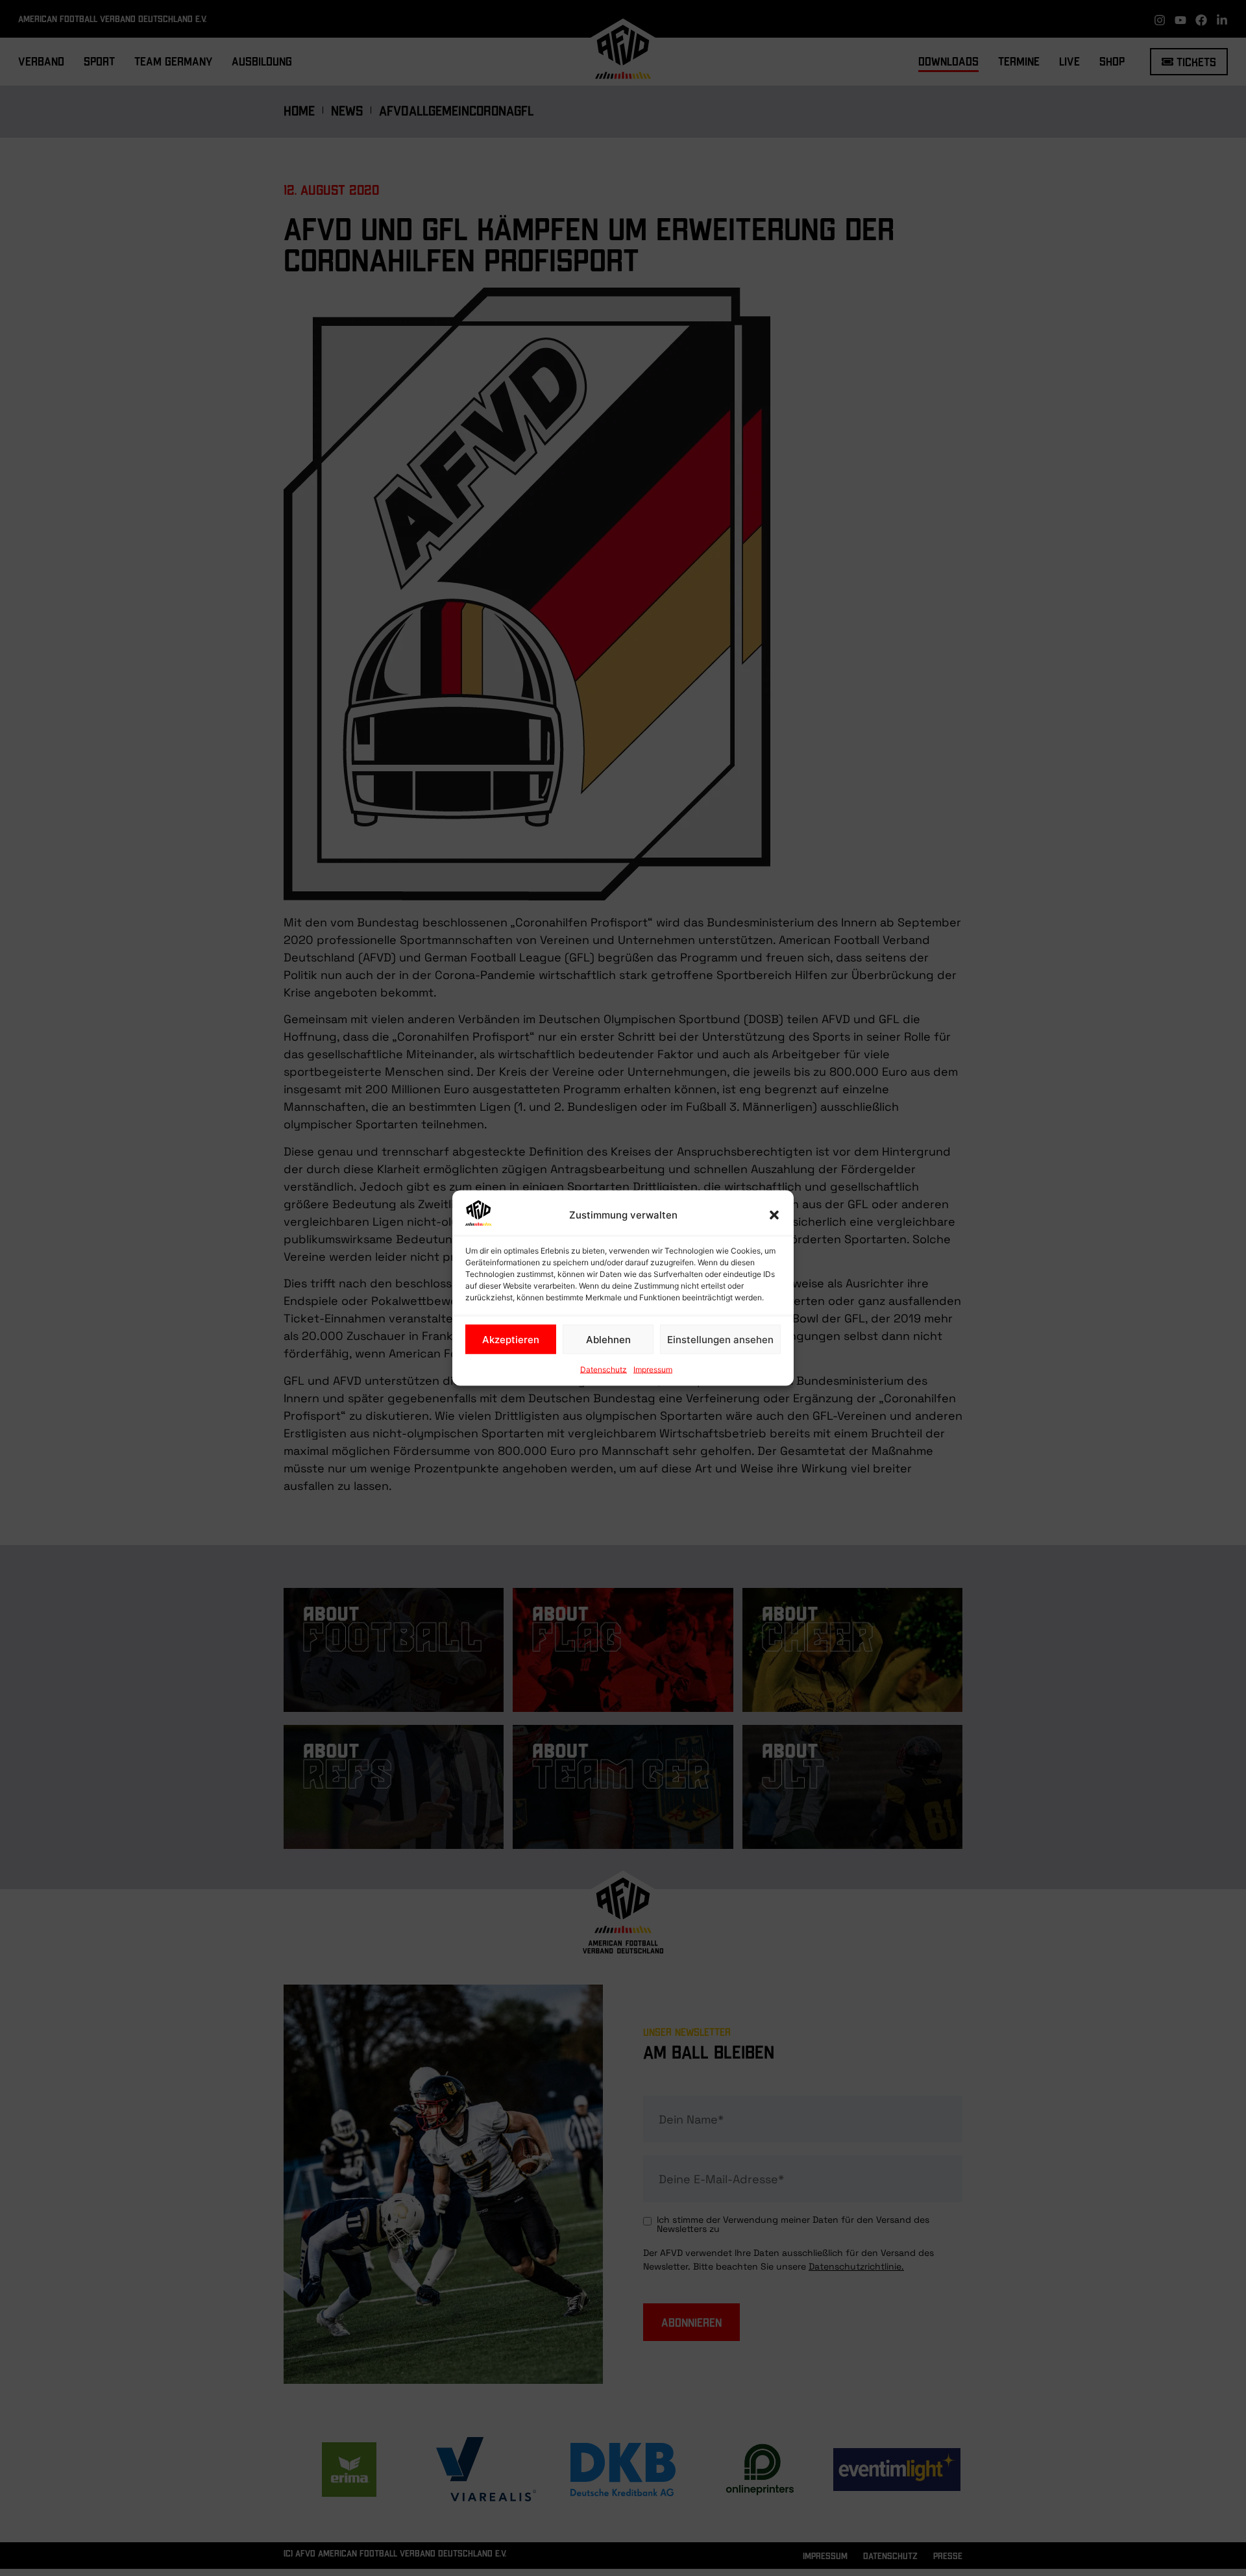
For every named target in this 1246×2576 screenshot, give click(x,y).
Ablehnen (608, 1339)
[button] (774, 1215)
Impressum (653, 1369)
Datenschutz (604, 1369)
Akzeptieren (511, 1339)
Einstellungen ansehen (720, 1339)
